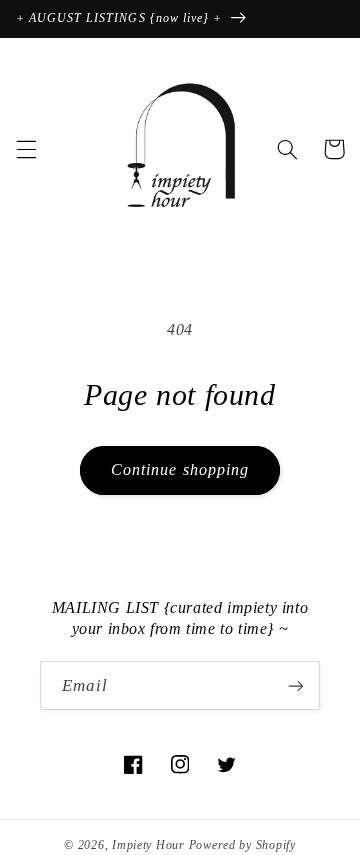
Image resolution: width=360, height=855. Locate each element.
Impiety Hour (148, 845)
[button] (26, 149)
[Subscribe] (296, 685)
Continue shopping (180, 469)
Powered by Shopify (242, 845)
